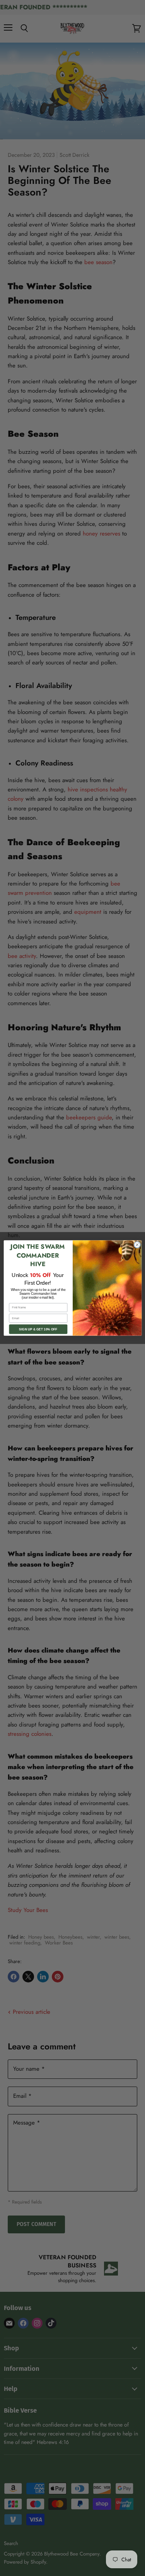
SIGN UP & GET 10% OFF (38, 1329)
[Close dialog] (137, 1245)
